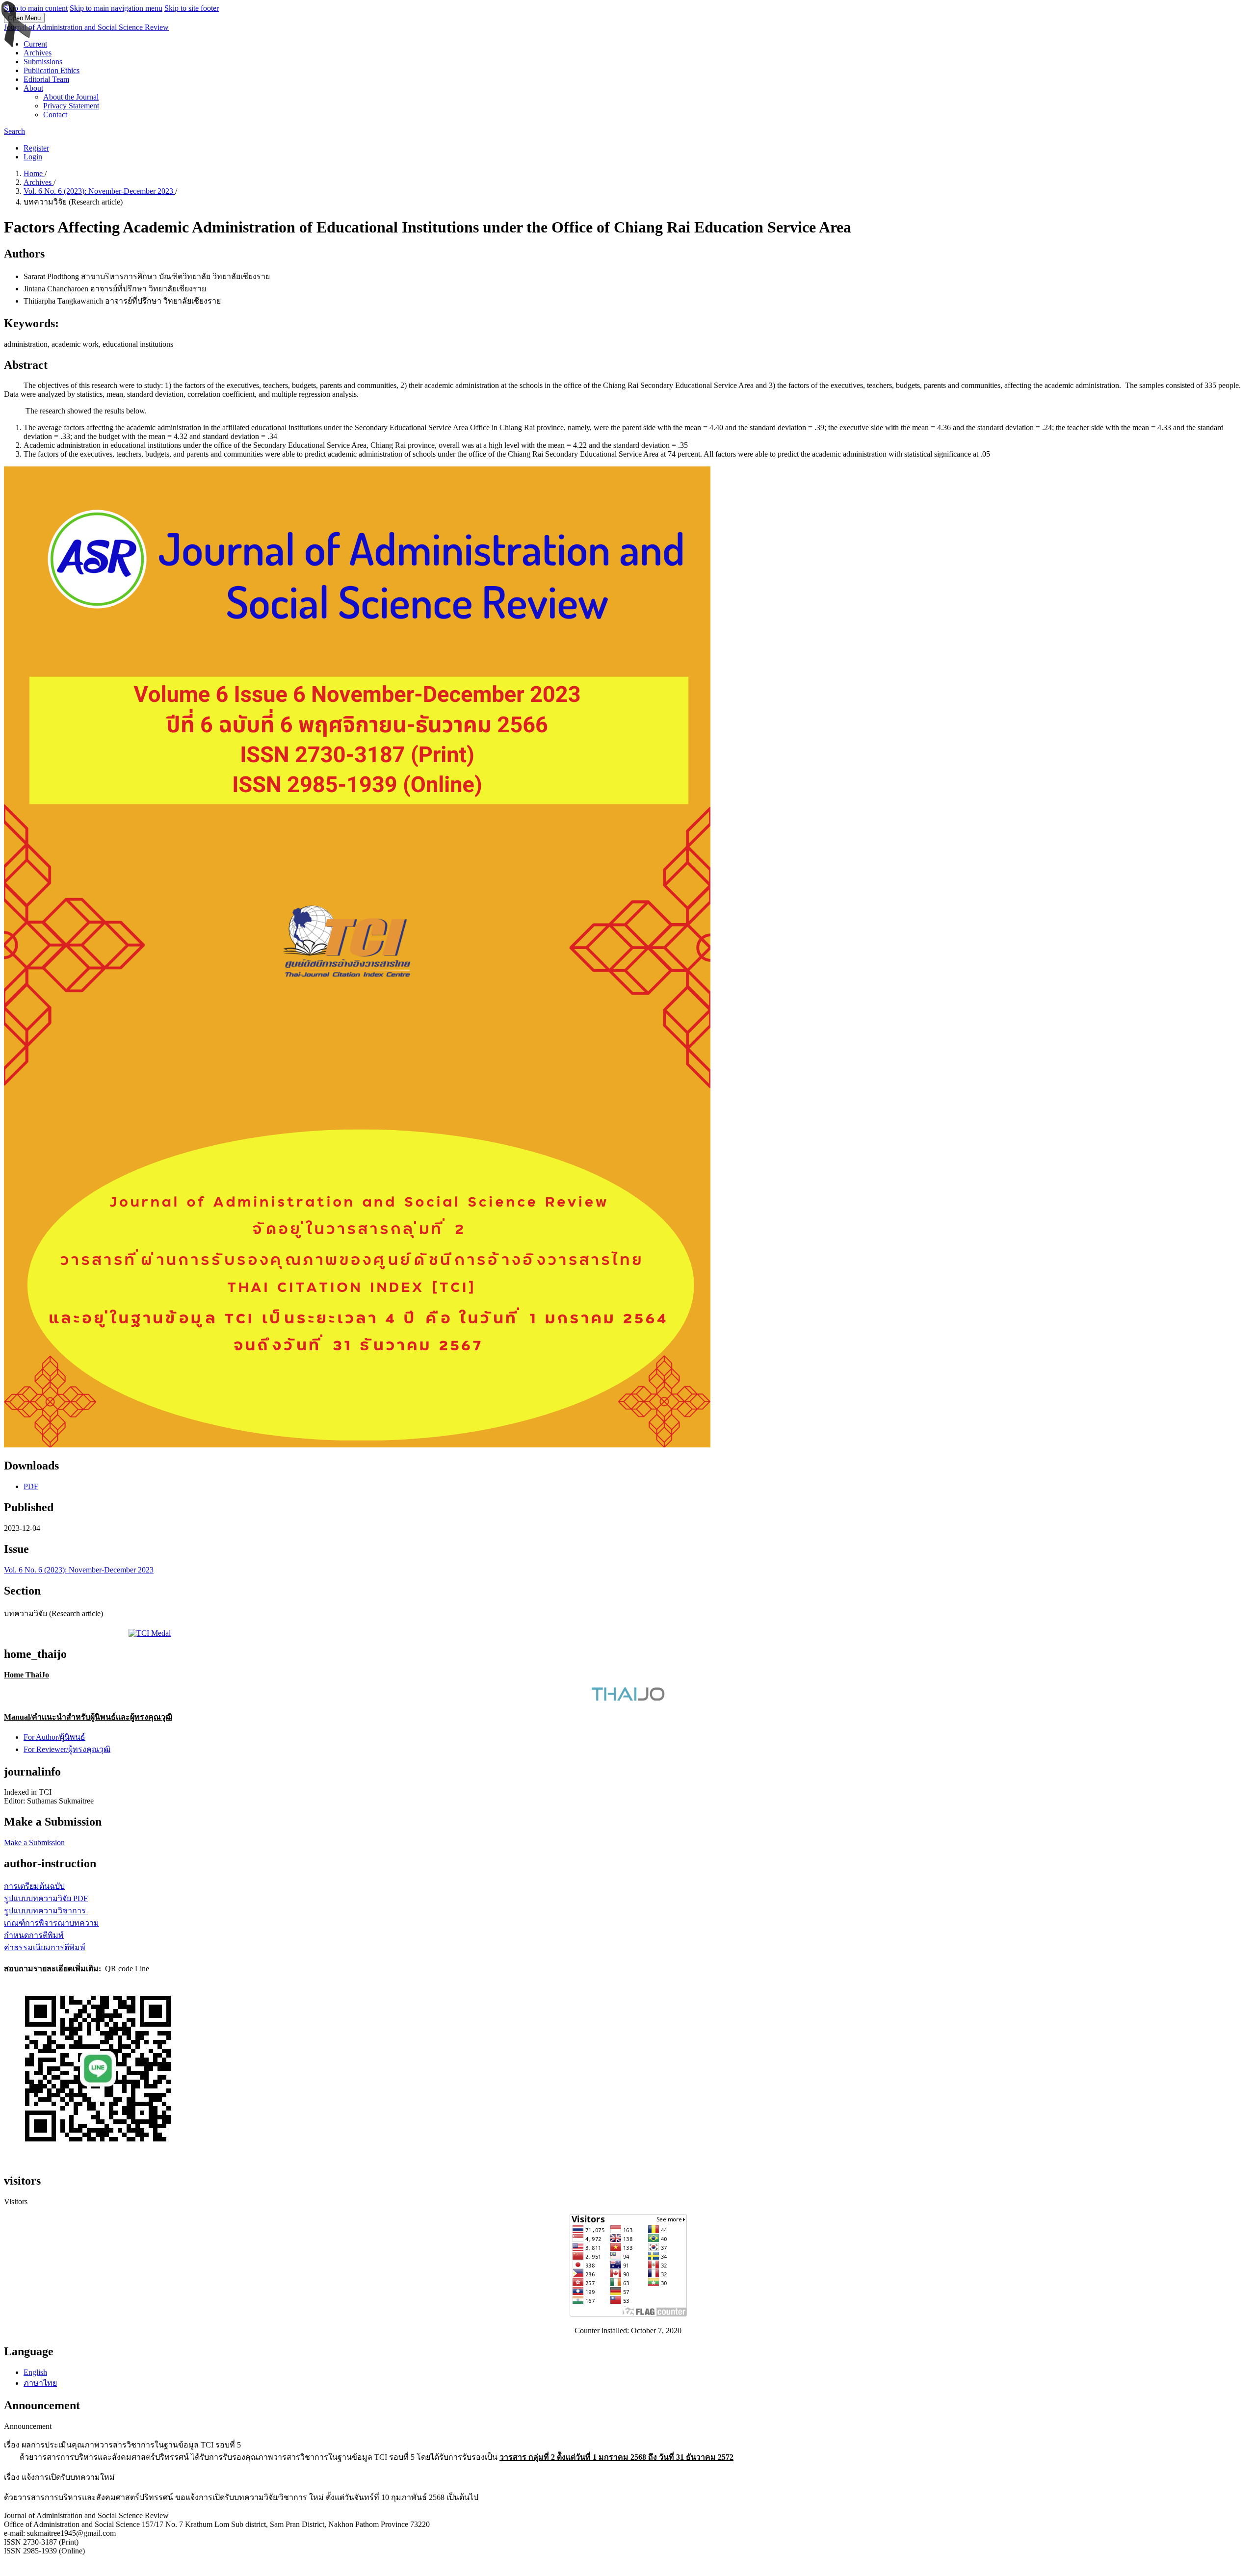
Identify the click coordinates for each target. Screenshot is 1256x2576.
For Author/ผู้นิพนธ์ (54, 1737)
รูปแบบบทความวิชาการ (46, 1911)
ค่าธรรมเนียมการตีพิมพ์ (45, 1947)
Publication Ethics (52, 70)
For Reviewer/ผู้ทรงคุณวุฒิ (67, 1749)
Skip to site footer (192, 8)
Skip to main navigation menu (116, 8)
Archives (38, 53)
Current (35, 44)
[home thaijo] (628, 1698)
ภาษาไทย (40, 2383)
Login (33, 157)
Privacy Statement (71, 106)
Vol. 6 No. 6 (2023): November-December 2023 (99, 191)
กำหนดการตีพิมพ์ (34, 1935)
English (35, 2372)
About (33, 88)
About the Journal (71, 97)
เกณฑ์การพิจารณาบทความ (52, 1923)
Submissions (43, 62)
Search (14, 131)
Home (34, 173)
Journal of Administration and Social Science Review (86, 27)
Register (36, 148)
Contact (55, 115)
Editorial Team (46, 79)
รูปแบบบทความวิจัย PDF (46, 1898)
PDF (31, 1486)
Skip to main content (36, 8)
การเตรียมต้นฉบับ (34, 1886)
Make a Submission (34, 1842)
